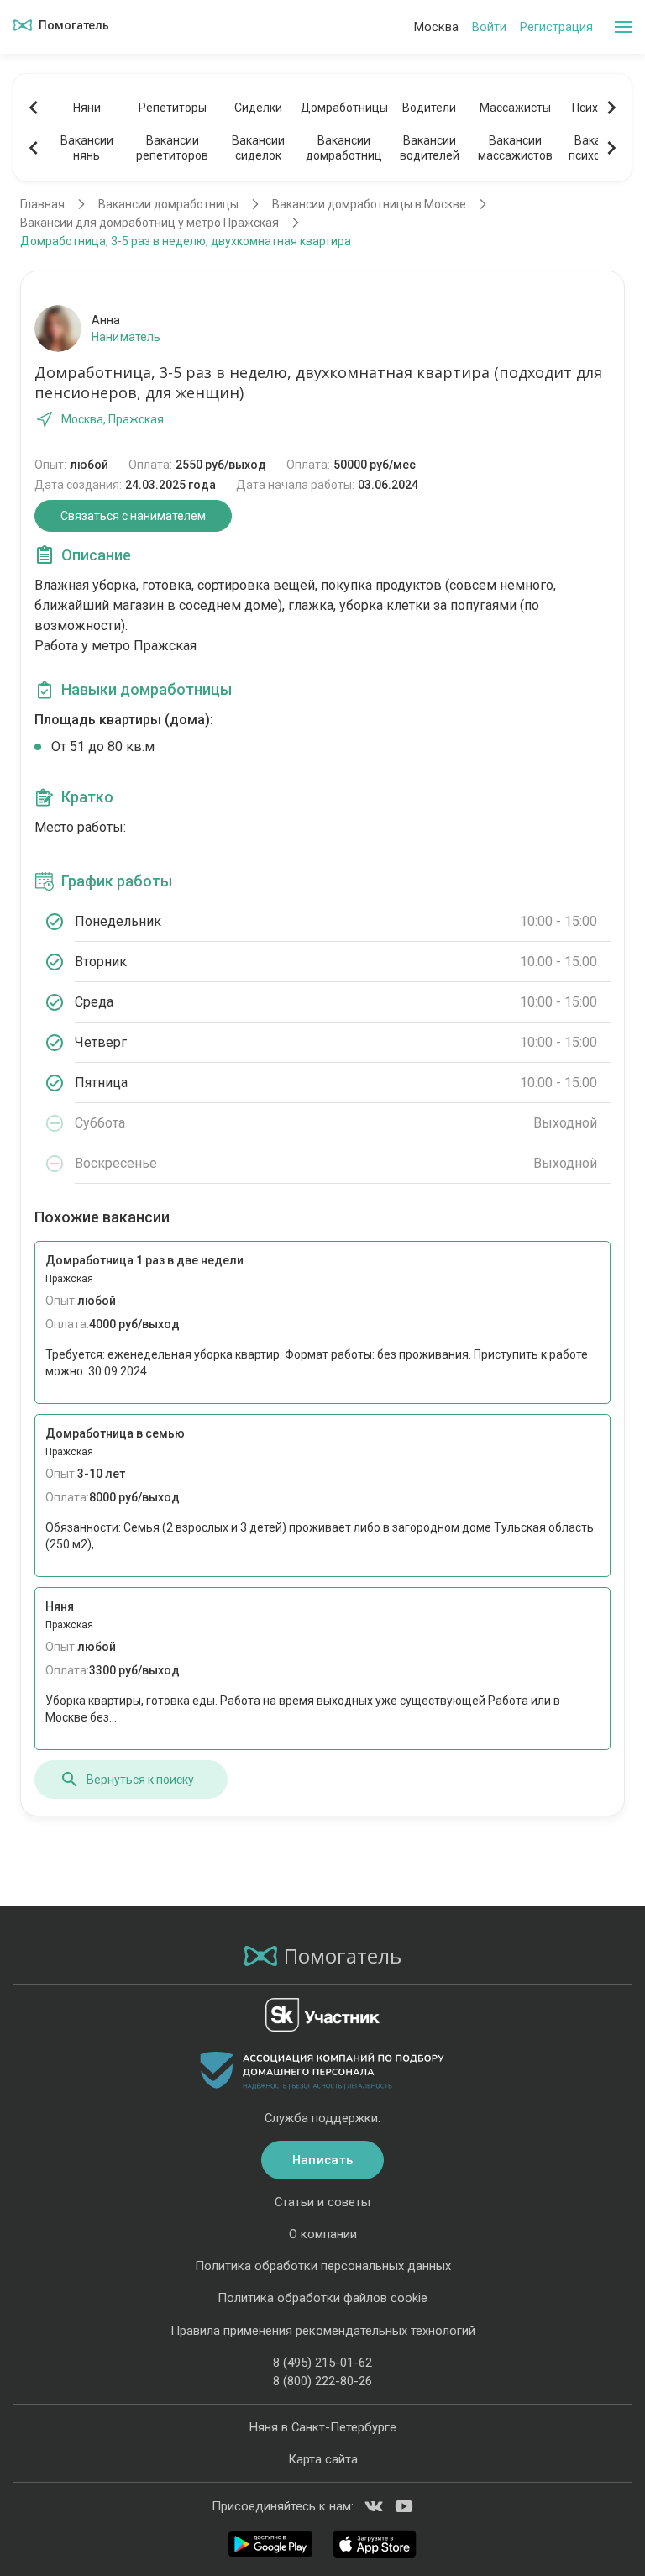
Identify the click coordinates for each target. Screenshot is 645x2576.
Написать (322, 2160)
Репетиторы (173, 108)
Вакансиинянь (87, 148)
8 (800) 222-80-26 (322, 2381)
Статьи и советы (322, 2202)
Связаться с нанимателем (133, 516)
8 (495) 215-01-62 (322, 2363)
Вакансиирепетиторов (172, 148)
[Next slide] (611, 108)
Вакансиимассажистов (515, 148)
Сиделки (258, 108)
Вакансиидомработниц (344, 148)
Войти (489, 27)
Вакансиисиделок (258, 148)
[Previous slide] (34, 108)
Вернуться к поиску (140, 1780)
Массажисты (515, 108)
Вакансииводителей (430, 148)
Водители (429, 108)
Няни (87, 108)
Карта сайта (323, 2459)
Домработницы (343, 108)
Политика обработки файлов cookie (322, 2298)
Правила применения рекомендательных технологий (323, 2331)
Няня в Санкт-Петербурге (323, 2427)
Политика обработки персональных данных (323, 2266)
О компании (323, 2234)
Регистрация (556, 27)
